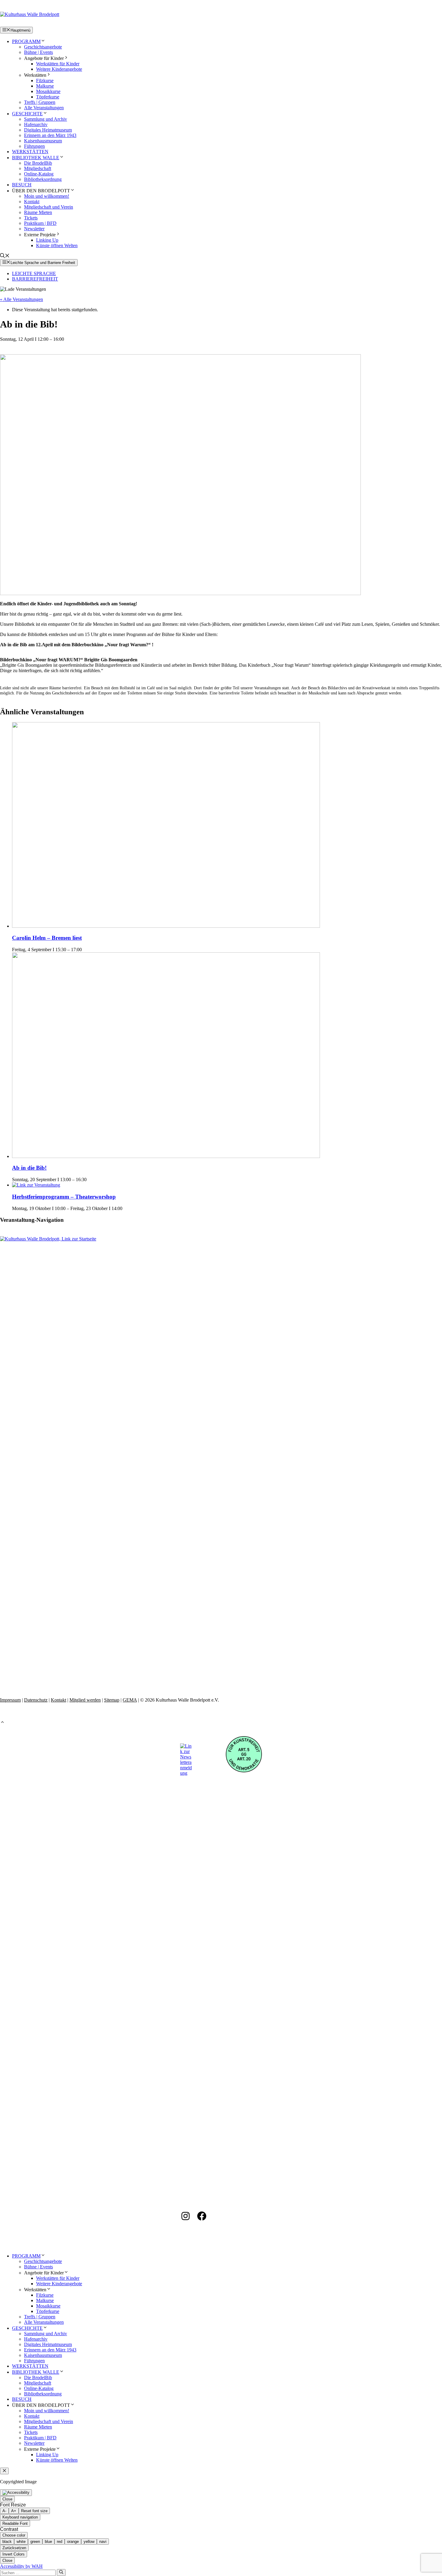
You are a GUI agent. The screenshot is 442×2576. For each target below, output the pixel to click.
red (60, 2542)
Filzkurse (45, 81)
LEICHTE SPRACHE (34, 273)
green (35, 2542)
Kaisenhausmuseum (43, 141)
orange (73, 2542)
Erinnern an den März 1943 (50, 135)
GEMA (130, 1700)
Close (7, 2499)
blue (48, 2542)
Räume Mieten (38, 212)
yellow (89, 2542)
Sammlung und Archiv (46, 119)
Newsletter (34, 229)
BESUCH (22, 185)
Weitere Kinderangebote (59, 69)
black (7, 2542)
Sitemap (112, 1700)
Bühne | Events (38, 52)
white (21, 2542)
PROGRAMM (26, 41)
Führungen (34, 146)
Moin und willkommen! (47, 196)
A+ (14, 2511)
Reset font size (34, 2511)
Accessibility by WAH (21, 2566)
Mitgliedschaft (38, 168)
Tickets (31, 218)
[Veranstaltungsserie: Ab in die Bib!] (90, 1179)
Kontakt (32, 202)
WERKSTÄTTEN (30, 152)
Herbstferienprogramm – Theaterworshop (64, 1197)
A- (4, 2511)
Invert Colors (14, 2554)
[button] (5, 256)
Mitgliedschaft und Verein (49, 207)
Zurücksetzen (14, 2548)
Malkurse (45, 86)
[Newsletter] (186, 1773)
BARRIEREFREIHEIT (35, 279)
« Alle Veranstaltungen (21, 299)
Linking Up (47, 240)
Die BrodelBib (38, 163)
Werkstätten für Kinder (58, 64)
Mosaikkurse (48, 91)
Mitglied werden (85, 1700)
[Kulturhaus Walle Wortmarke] (221, 1239)
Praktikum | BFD (40, 223)
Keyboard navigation (20, 2517)
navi (103, 2542)
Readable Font (15, 2523)
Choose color (14, 2535)
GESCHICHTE (27, 114)
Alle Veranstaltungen (44, 108)
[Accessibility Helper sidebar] (16, 2493)
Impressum (10, 1700)
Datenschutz (36, 1700)
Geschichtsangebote (43, 47)
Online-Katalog (39, 174)
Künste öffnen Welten (57, 245)
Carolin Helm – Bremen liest (47, 938)
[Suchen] (61, 2572)
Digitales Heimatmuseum (48, 130)
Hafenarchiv (36, 124)
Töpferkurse (48, 97)
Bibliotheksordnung (43, 179)
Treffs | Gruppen (40, 102)
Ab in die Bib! (29, 1168)
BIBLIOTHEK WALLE (36, 158)
